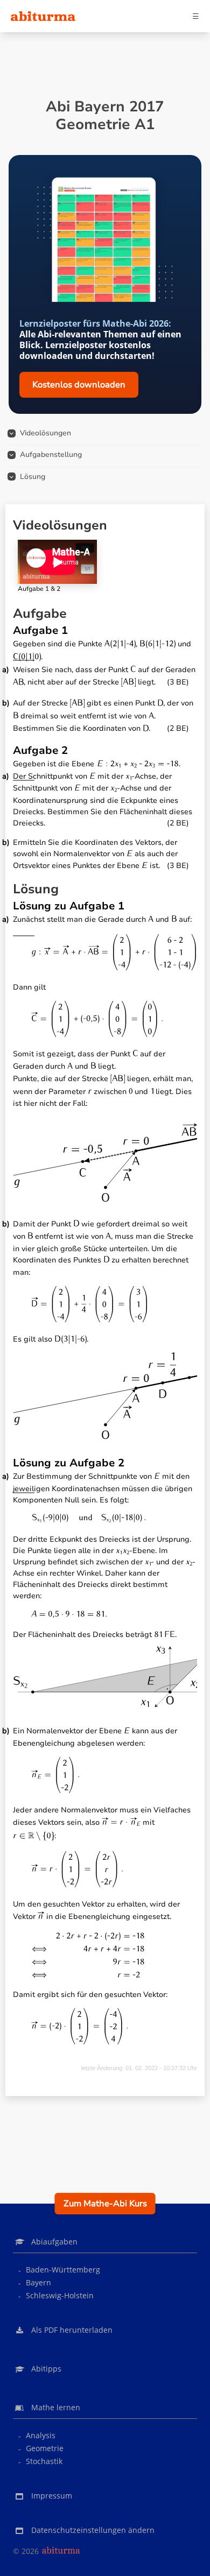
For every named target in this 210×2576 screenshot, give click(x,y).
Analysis (41, 2435)
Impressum (52, 2496)
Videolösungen (45, 433)
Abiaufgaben (54, 2242)
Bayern (38, 2282)
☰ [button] (196, 16)
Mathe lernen (56, 2407)
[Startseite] (43, 16)
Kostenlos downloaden (79, 385)
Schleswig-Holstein (60, 2295)
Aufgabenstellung (51, 454)
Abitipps (46, 2369)
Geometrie (45, 2448)
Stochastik (44, 2461)
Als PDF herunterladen (72, 2330)
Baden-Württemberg (63, 2270)
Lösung (33, 477)
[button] (105, 2531)
